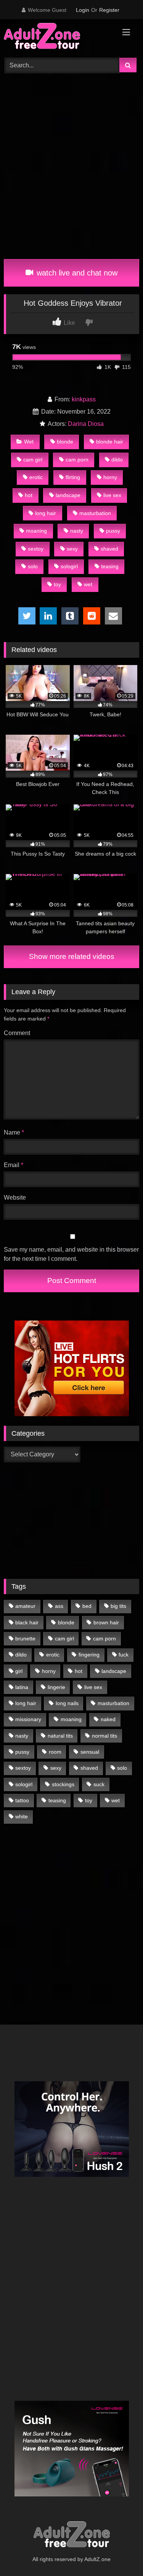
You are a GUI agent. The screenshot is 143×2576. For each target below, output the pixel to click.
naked (108, 1719)
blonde (65, 442)
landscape (68, 495)
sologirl (69, 566)
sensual (90, 1752)
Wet (29, 442)
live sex (112, 495)
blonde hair (110, 442)
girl (19, 1671)
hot (29, 495)
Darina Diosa (86, 424)
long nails (67, 1703)
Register (109, 10)
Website (15, 1198)
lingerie (56, 1687)
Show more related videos (72, 956)
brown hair (106, 1622)
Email (14, 1165)
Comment (17, 1033)
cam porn (77, 460)
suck (99, 1784)
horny (110, 477)
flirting (73, 477)
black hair (27, 1622)
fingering (89, 1655)
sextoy (36, 549)
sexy (72, 549)
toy (57, 584)
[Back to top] (119, 2553)
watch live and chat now (76, 273)
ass (59, 1606)
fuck (124, 1655)
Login (83, 10)
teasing (110, 566)
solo (33, 566)
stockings (63, 1784)
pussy (113, 531)
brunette (25, 1639)
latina (22, 1687)
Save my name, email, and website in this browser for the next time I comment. (71, 1254)
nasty (77, 531)
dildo (117, 460)
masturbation (95, 513)
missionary (28, 1719)
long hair (46, 513)
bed (87, 1606)
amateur (25, 1606)
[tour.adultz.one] (59, 37)
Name (14, 1132)
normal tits (104, 1736)
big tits (118, 1606)
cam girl (33, 460)
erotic (36, 477)
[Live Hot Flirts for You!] (72, 1414)
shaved (109, 549)
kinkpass (84, 399)
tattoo (22, 1800)
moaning (36, 531)
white (22, 1816)
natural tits (60, 1736)
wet (88, 584)
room (55, 1752)
